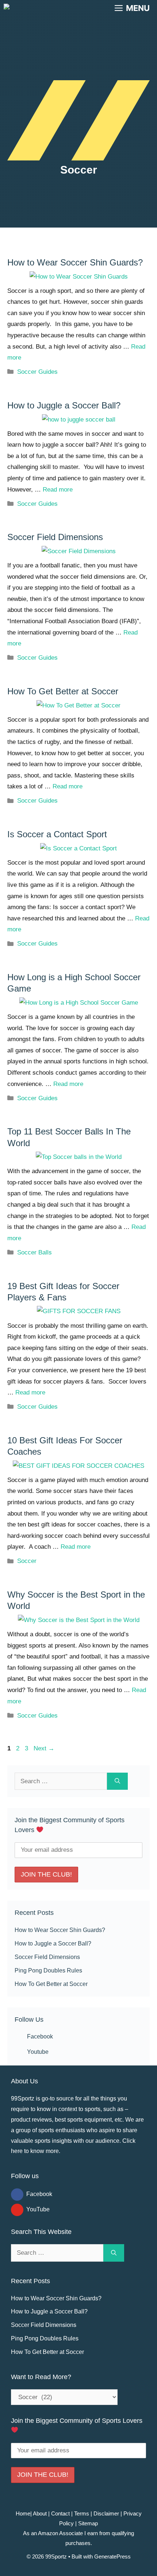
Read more (58, 490)
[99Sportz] (26, 8)
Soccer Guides (37, 372)
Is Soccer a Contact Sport (57, 834)
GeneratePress (112, 2556)
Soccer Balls (35, 1252)
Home (23, 2513)
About (39, 2513)
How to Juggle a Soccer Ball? (64, 405)
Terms (82, 2513)
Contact (60, 2513)
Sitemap (88, 2523)
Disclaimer (106, 2513)
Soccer (27, 1561)
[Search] (117, 1781)
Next (44, 1748)
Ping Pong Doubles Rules (48, 1970)
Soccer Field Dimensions (55, 537)
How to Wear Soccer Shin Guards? (75, 262)
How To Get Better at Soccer (63, 691)
